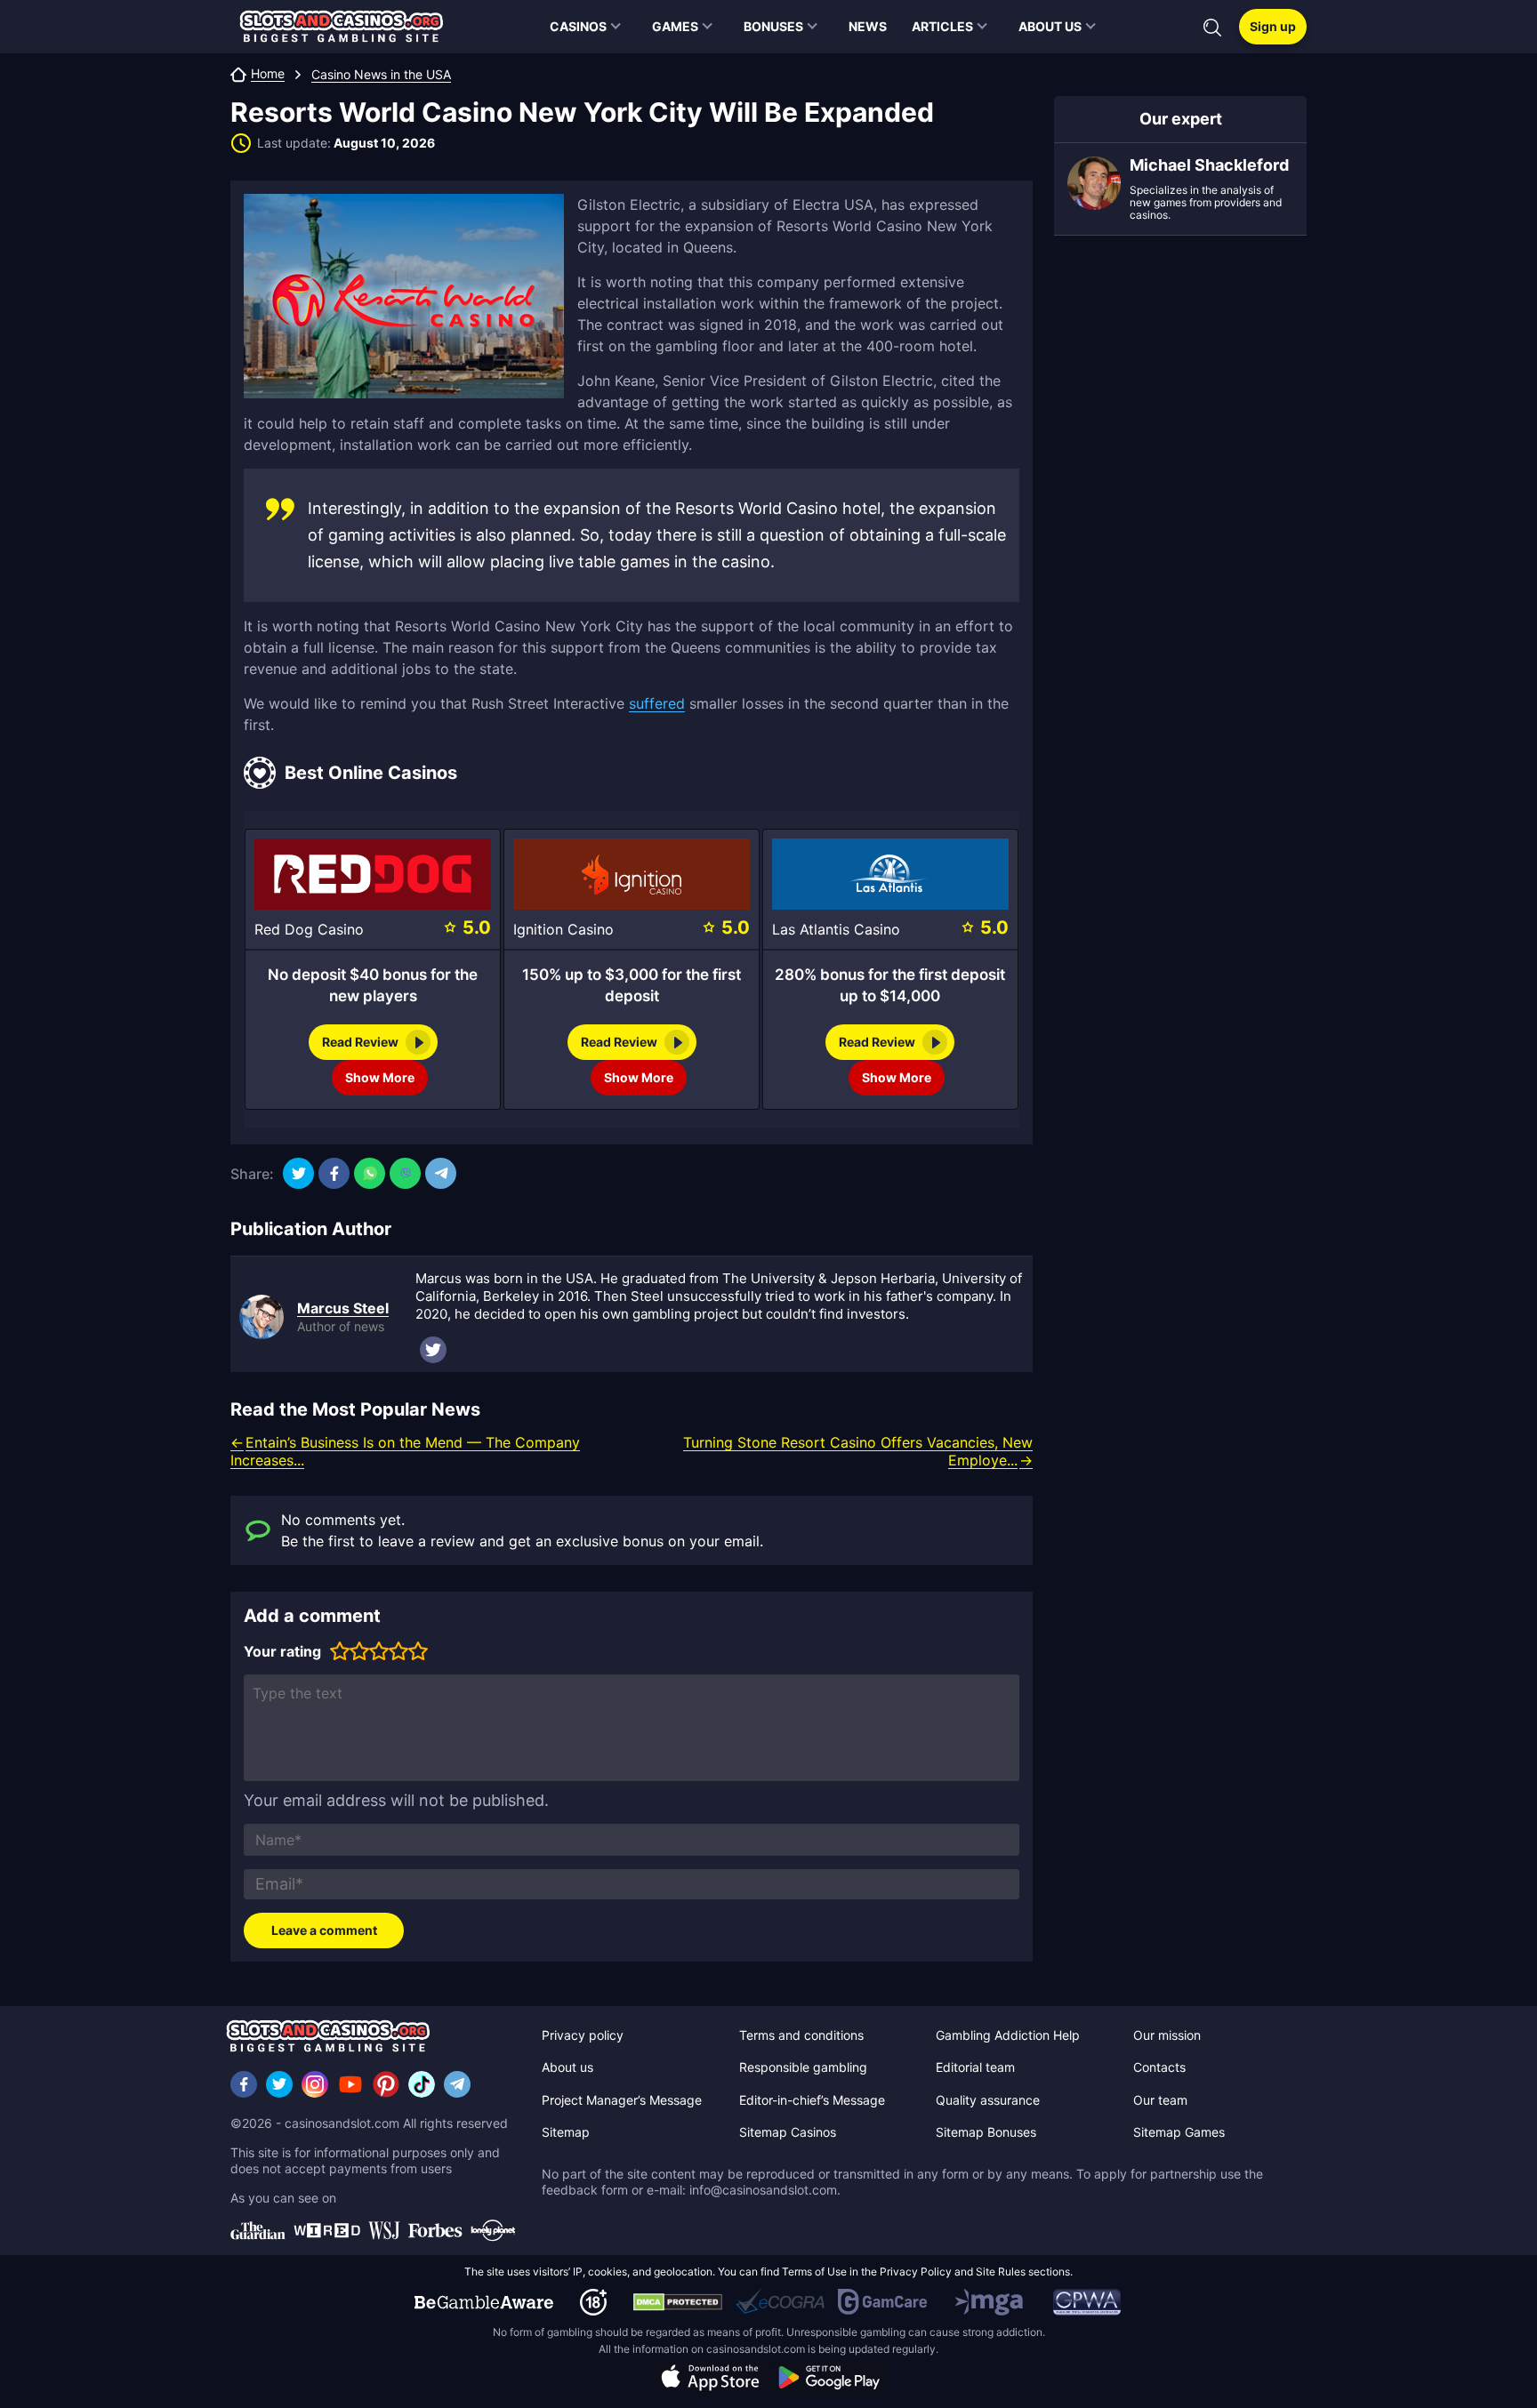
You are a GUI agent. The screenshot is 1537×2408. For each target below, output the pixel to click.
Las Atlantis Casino (836, 929)
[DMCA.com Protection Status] (678, 2302)
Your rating (282, 1651)
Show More (380, 1077)
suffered (657, 703)
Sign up (1273, 26)
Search (1212, 28)
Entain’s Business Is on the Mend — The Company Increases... (405, 1451)
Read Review (360, 1042)
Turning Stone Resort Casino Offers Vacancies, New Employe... (858, 1451)
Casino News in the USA (381, 75)
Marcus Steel (343, 1308)
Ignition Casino (563, 929)
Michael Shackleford (1209, 165)
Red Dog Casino (309, 929)
